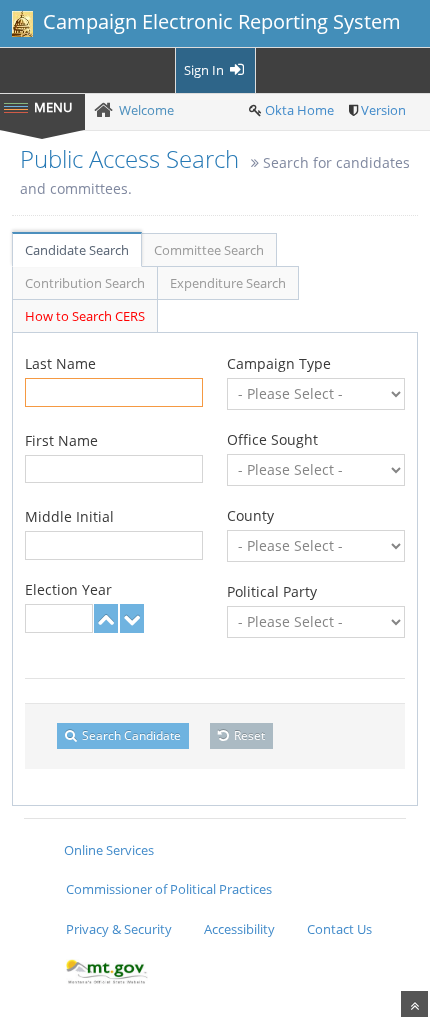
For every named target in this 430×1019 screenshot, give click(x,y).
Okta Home (299, 110)
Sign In (205, 70)
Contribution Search (85, 283)
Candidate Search (77, 250)
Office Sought (272, 439)
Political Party (272, 591)
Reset (248, 735)
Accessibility (239, 929)
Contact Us (339, 929)
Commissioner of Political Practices (169, 889)
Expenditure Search (228, 283)
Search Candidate (130, 735)
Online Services (109, 850)
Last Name (60, 363)
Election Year (68, 589)
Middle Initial (69, 516)
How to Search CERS (85, 316)
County (250, 515)
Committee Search (209, 250)
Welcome (146, 110)
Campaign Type (279, 363)
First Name (61, 440)
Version (383, 110)
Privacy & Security (119, 929)
